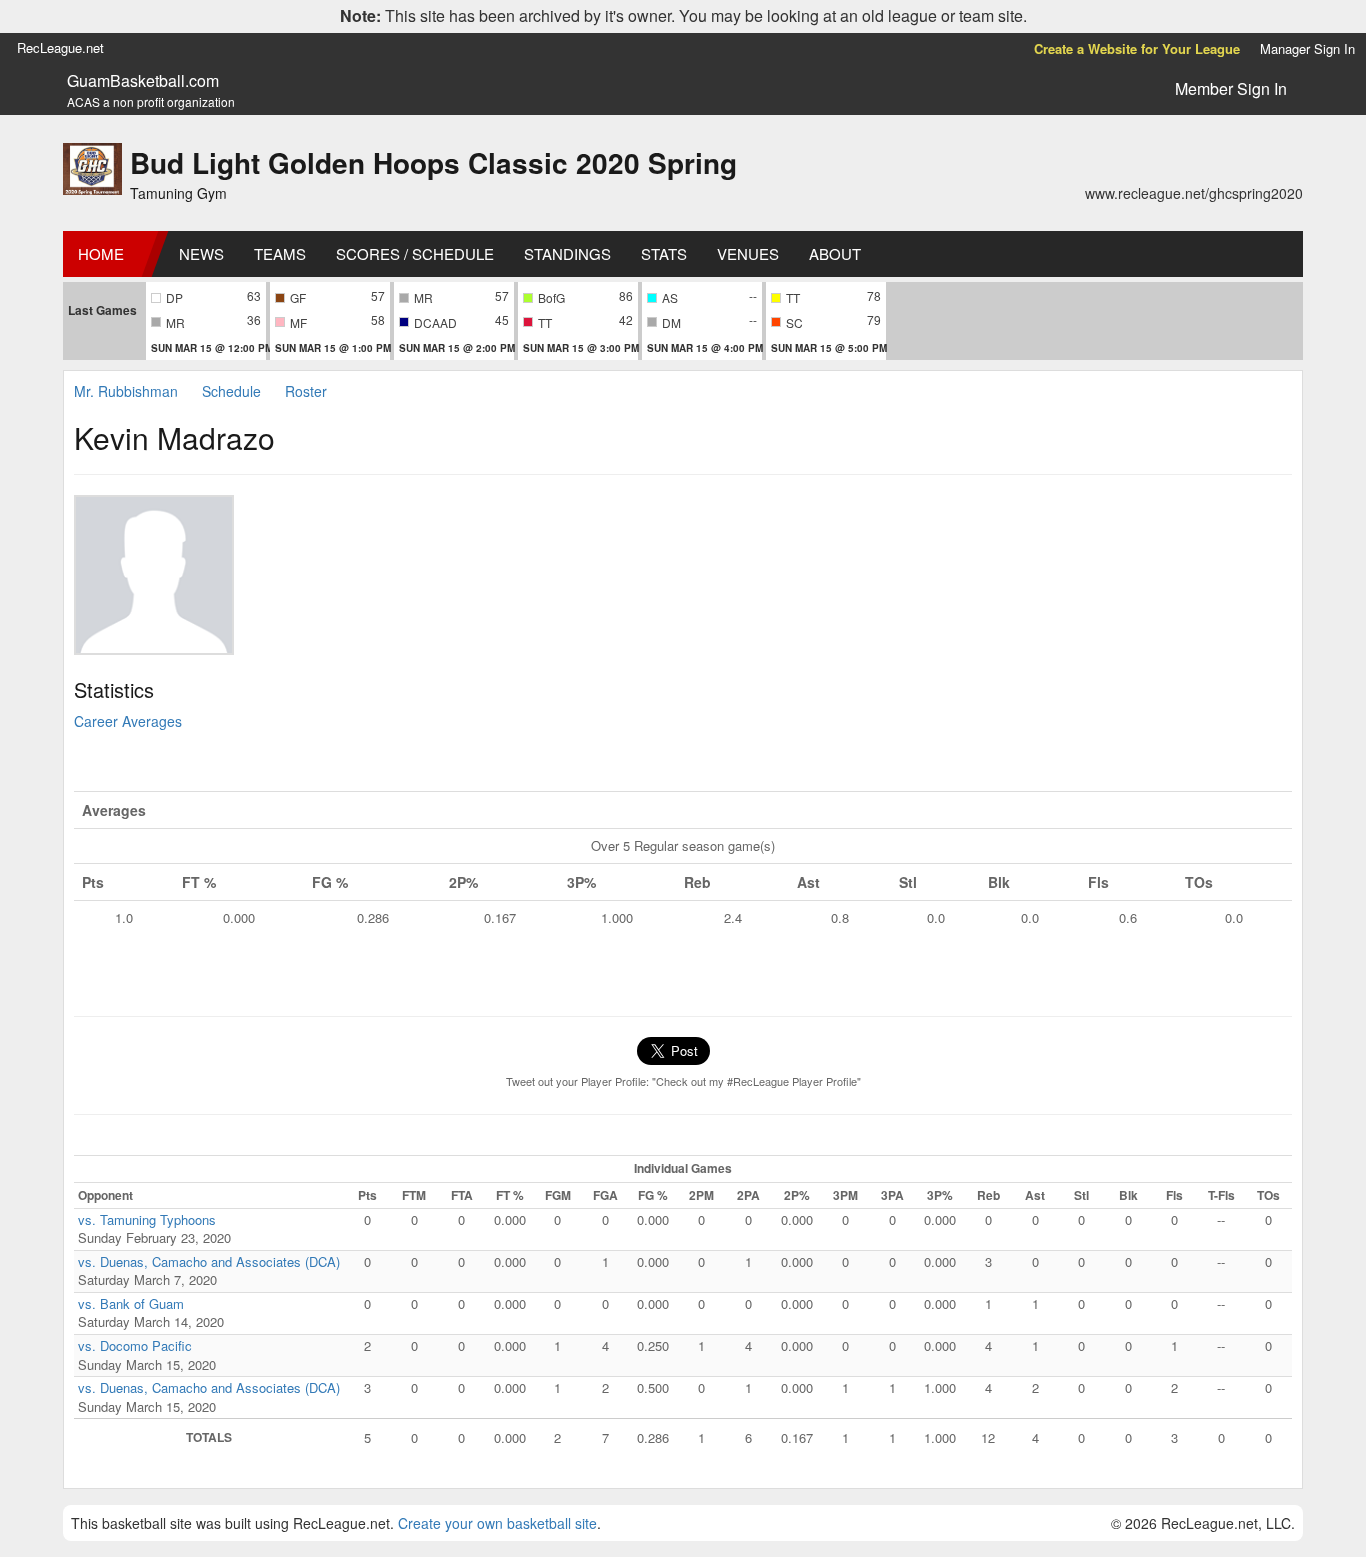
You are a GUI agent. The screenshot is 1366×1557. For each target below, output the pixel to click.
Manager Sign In (1307, 48)
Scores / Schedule (415, 253)
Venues (748, 253)
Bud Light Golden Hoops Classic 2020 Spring (433, 162)
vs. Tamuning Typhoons (147, 1219)
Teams (280, 253)
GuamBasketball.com (143, 81)
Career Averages (128, 721)
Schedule (231, 391)
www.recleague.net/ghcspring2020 (1194, 193)
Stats (664, 253)
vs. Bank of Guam (131, 1303)
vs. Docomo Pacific (135, 1345)
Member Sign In (1231, 88)
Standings (567, 253)
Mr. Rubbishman (126, 391)
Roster (306, 391)
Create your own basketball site (497, 1523)
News (201, 253)
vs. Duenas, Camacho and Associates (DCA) (209, 1261)
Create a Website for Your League (1137, 48)
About (835, 253)
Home (101, 253)
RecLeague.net (60, 47)
